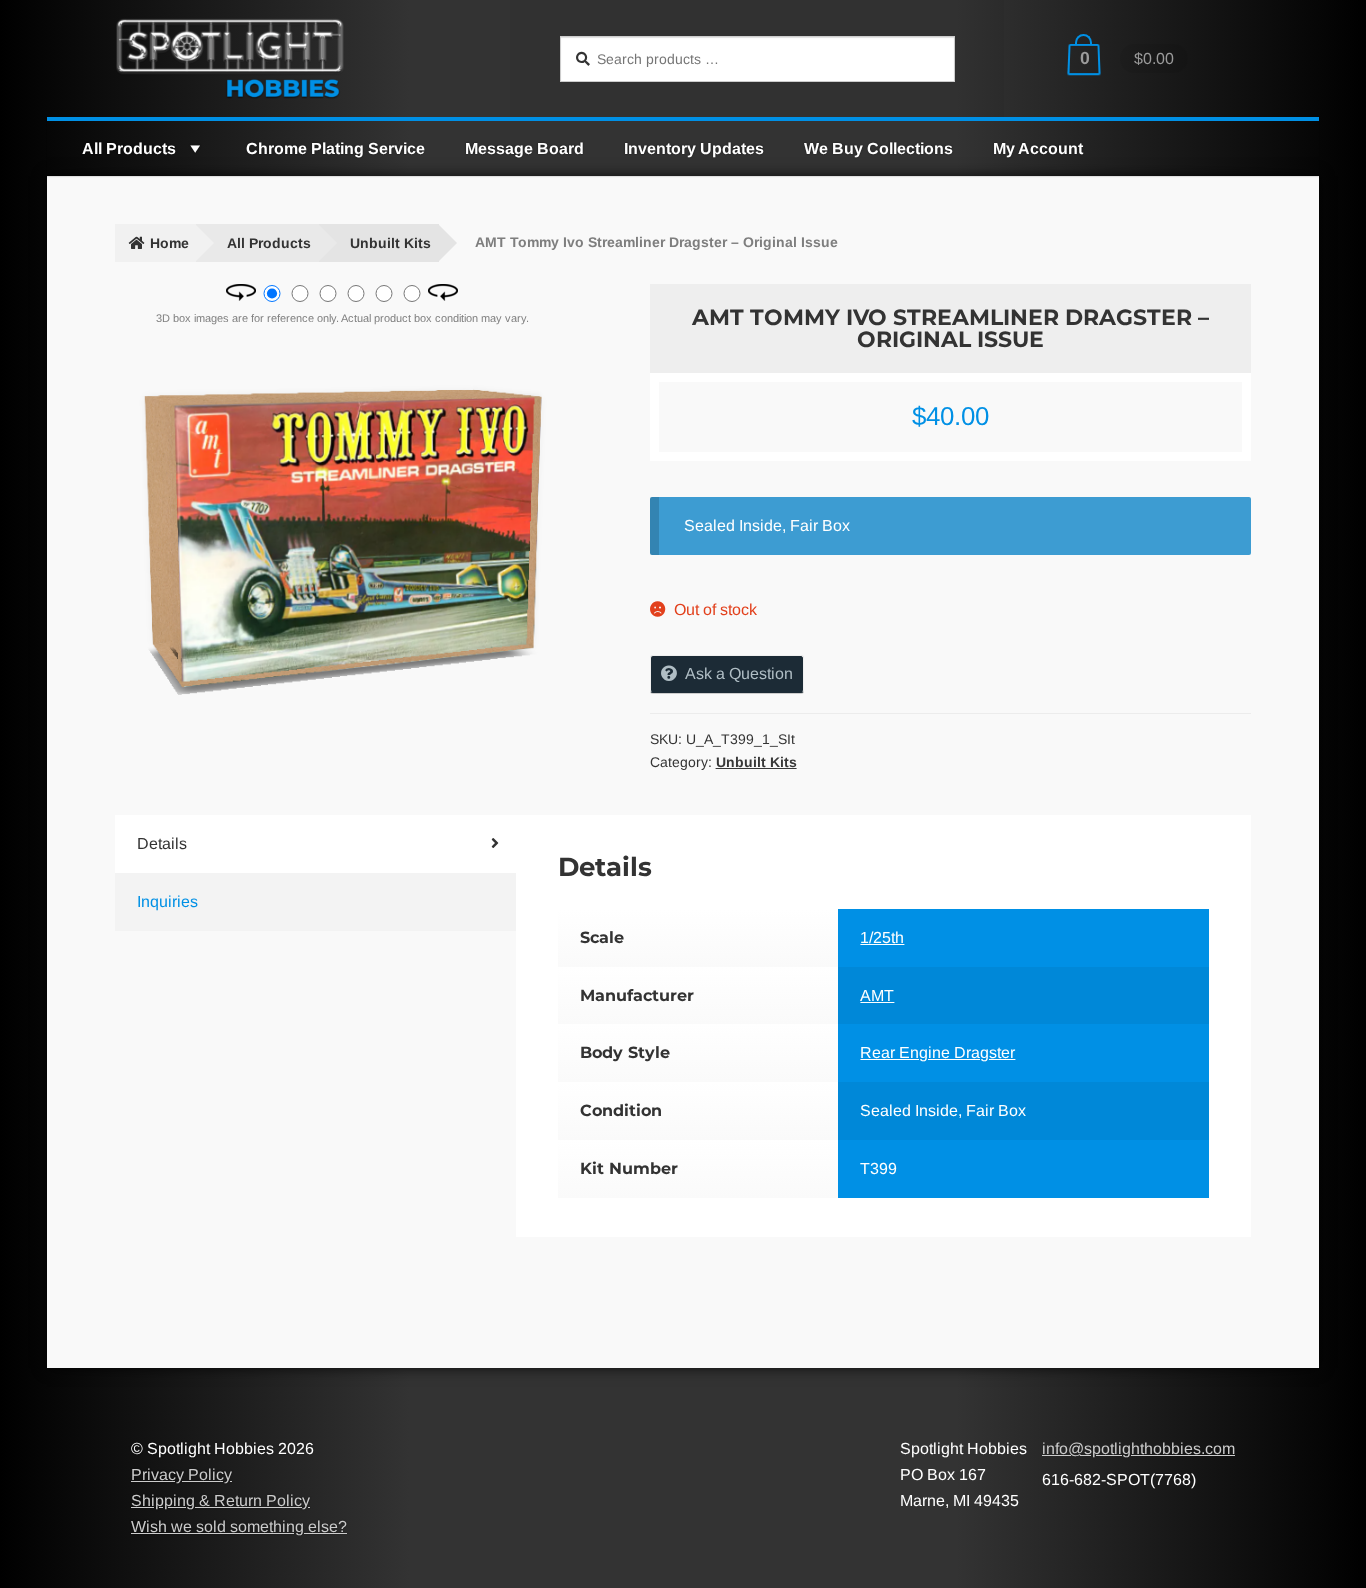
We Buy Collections (878, 148)
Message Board (524, 148)
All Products (129, 148)
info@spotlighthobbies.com (1138, 1448)
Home (169, 243)
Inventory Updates (694, 148)
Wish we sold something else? (239, 1526)
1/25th (882, 937)
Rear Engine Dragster (937, 1052)
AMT (877, 995)
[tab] (282, 844)
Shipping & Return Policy (220, 1500)
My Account (1038, 148)
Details (162, 843)
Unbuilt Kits (390, 243)
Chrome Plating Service (335, 148)
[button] (194, 148)
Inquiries (167, 901)
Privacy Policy (181, 1474)
